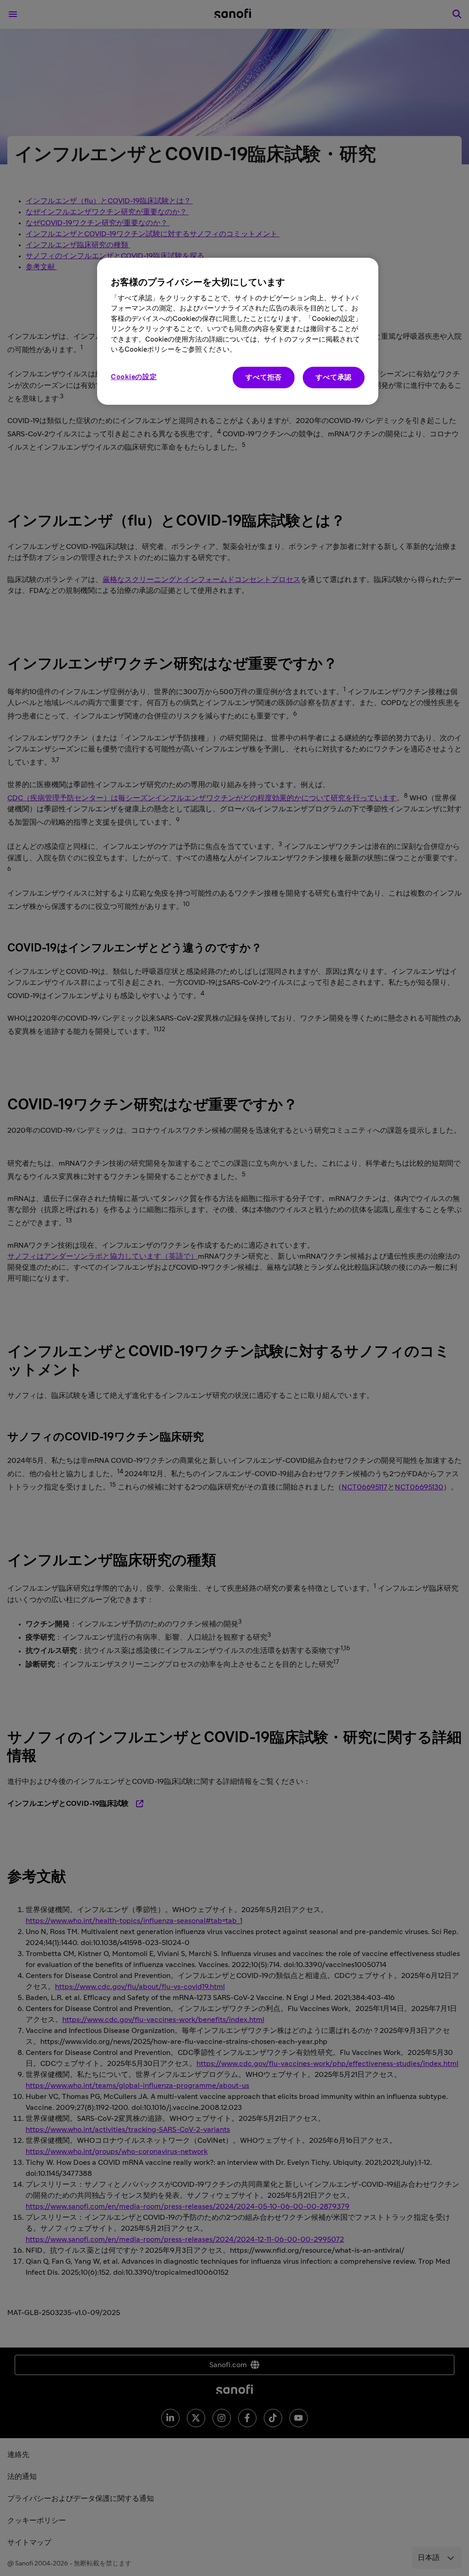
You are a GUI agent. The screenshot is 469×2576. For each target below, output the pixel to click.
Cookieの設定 (134, 377)
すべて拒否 (264, 378)
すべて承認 (334, 378)
